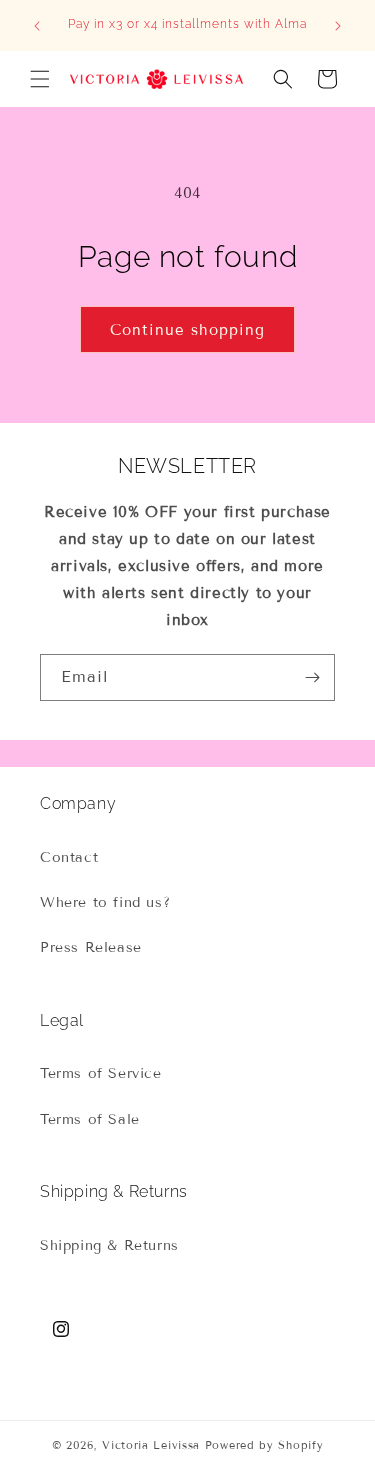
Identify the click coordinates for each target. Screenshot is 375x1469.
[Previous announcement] (37, 26)
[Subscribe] (312, 677)
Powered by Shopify (264, 1445)
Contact (69, 857)
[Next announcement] (338, 26)
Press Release (91, 947)
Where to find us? (105, 902)
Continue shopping (187, 330)
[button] (40, 79)
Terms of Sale (90, 1119)
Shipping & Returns (109, 1245)
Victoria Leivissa (151, 1445)
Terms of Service (101, 1073)
